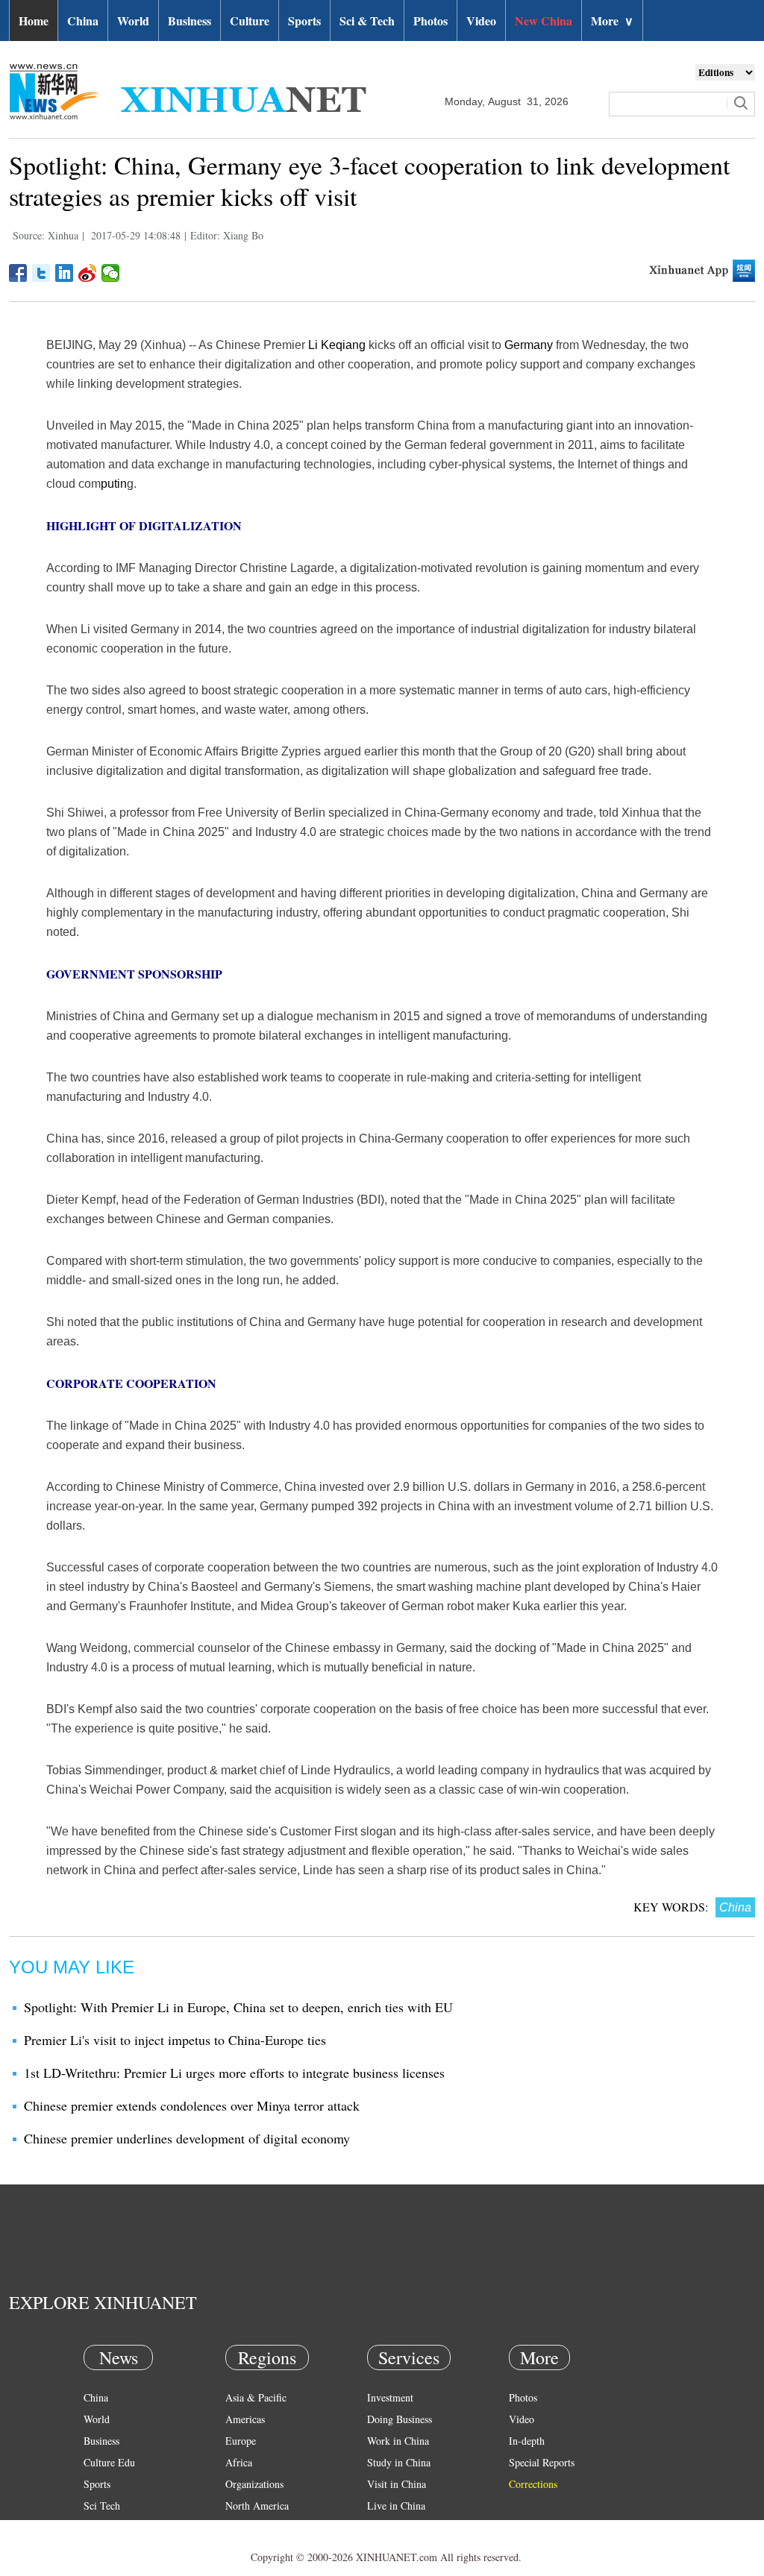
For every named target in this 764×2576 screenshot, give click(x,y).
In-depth (527, 2441)
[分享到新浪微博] (88, 273)
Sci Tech (102, 2506)
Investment (390, 2397)
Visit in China (397, 2484)
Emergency (391, 2527)
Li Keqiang (337, 345)
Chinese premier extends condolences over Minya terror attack (192, 2105)
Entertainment (113, 2549)
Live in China (396, 2506)
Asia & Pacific (256, 2397)
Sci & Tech (367, 21)
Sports (304, 21)
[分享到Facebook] (18, 273)
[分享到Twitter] (41, 273)
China (83, 21)
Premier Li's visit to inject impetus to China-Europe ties (175, 2040)
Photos (430, 21)
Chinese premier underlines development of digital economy (187, 2138)
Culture (250, 21)
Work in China (398, 2441)
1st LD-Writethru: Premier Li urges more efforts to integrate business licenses (234, 2073)
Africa (239, 2462)
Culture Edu (109, 2462)
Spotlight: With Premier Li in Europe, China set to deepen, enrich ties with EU (238, 2007)
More (612, 21)
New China (544, 21)
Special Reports (542, 2462)
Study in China (399, 2462)
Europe (241, 2441)
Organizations (254, 2484)
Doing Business (400, 2419)
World (133, 21)
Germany (529, 345)
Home (34, 21)
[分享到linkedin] (65, 273)
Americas (245, 2419)
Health (97, 2527)
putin (114, 484)
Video (481, 21)
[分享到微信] (111, 273)
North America (257, 2506)
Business (190, 21)
